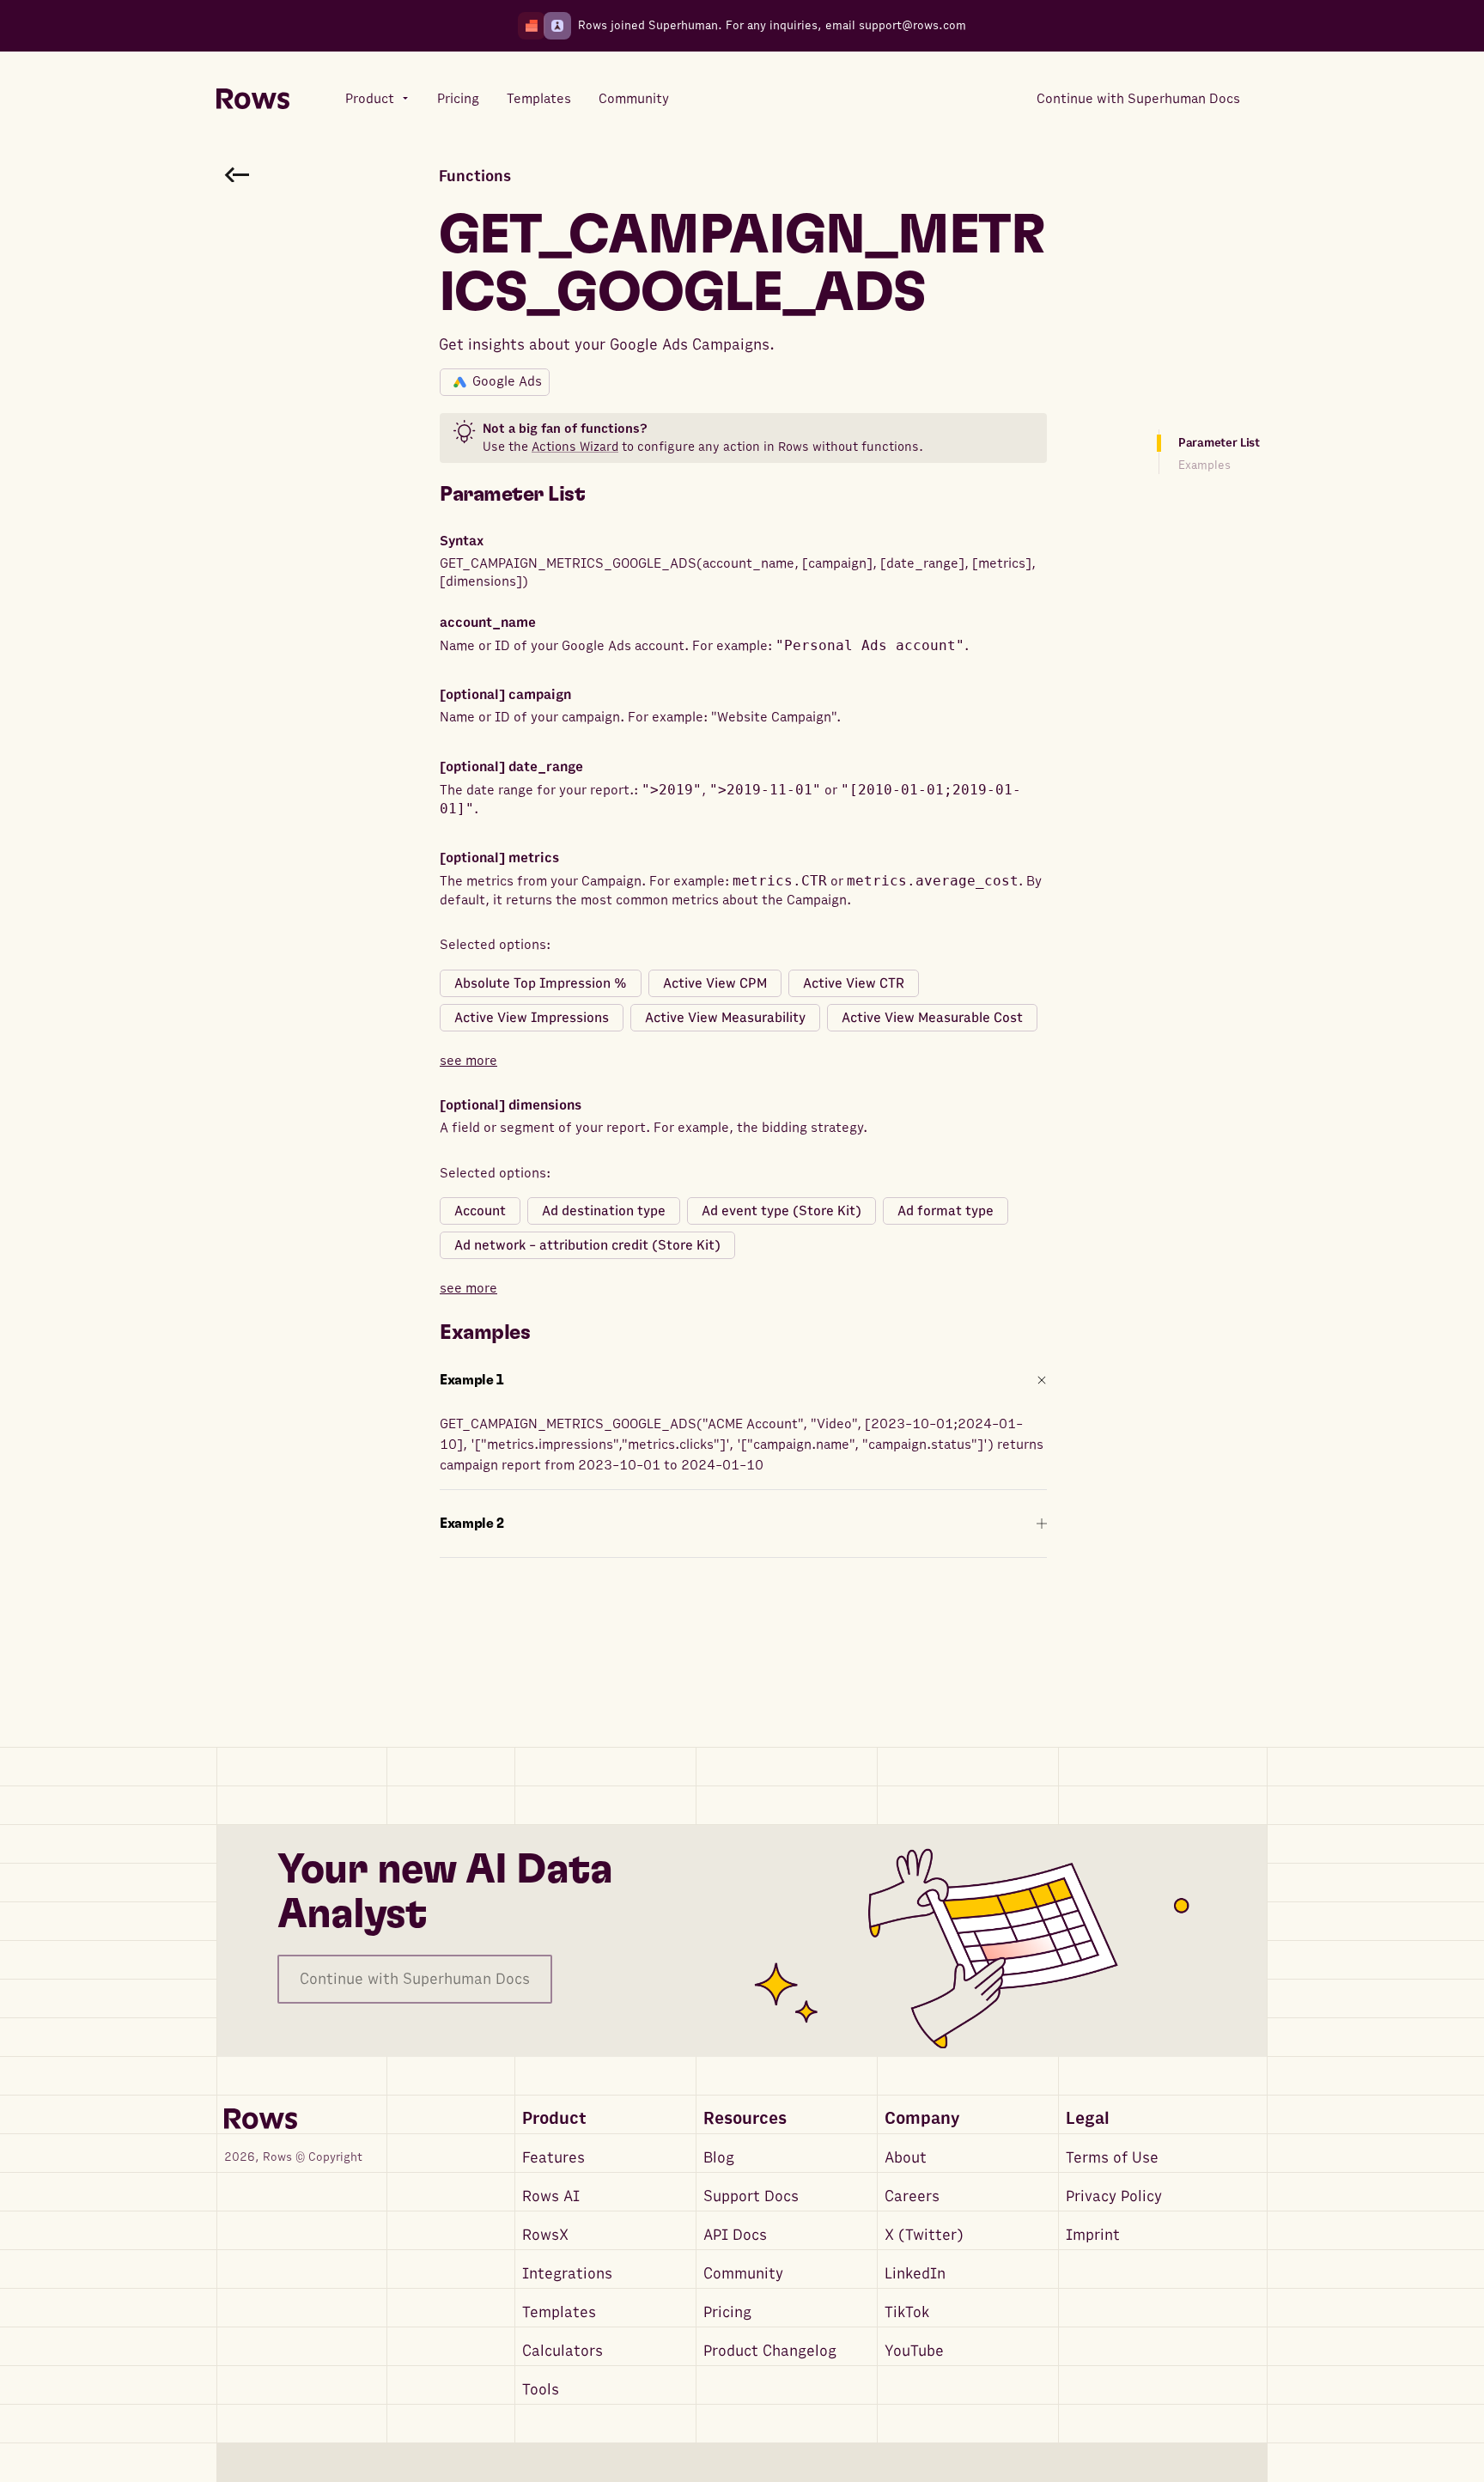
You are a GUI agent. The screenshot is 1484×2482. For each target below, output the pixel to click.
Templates (559, 2312)
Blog (719, 2158)
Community (743, 2274)
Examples (1204, 465)
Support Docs (751, 2196)
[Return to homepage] (253, 99)
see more (468, 1061)
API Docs (735, 2235)
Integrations (567, 2274)
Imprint (1093, 2235)
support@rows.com (912, 25)
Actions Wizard (575, 447)
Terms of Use (1112, 2158)
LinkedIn (915, 2274)
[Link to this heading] (598, 495)
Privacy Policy (1114, 2196)
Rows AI (551, 2196)
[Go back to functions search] (237, 174)
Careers (912, 2196)
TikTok (907, 2312)
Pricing (727, 2312)
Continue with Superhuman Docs (415, 1979)
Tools (541, 2390)
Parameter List (1219, 443)
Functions (475, 176)
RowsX (545, 2235)
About (906, 2158)
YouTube (914, 2351)
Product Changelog (770, 2351)
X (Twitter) (924, 2235)
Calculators (563, 2351)
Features (553, 2158)
